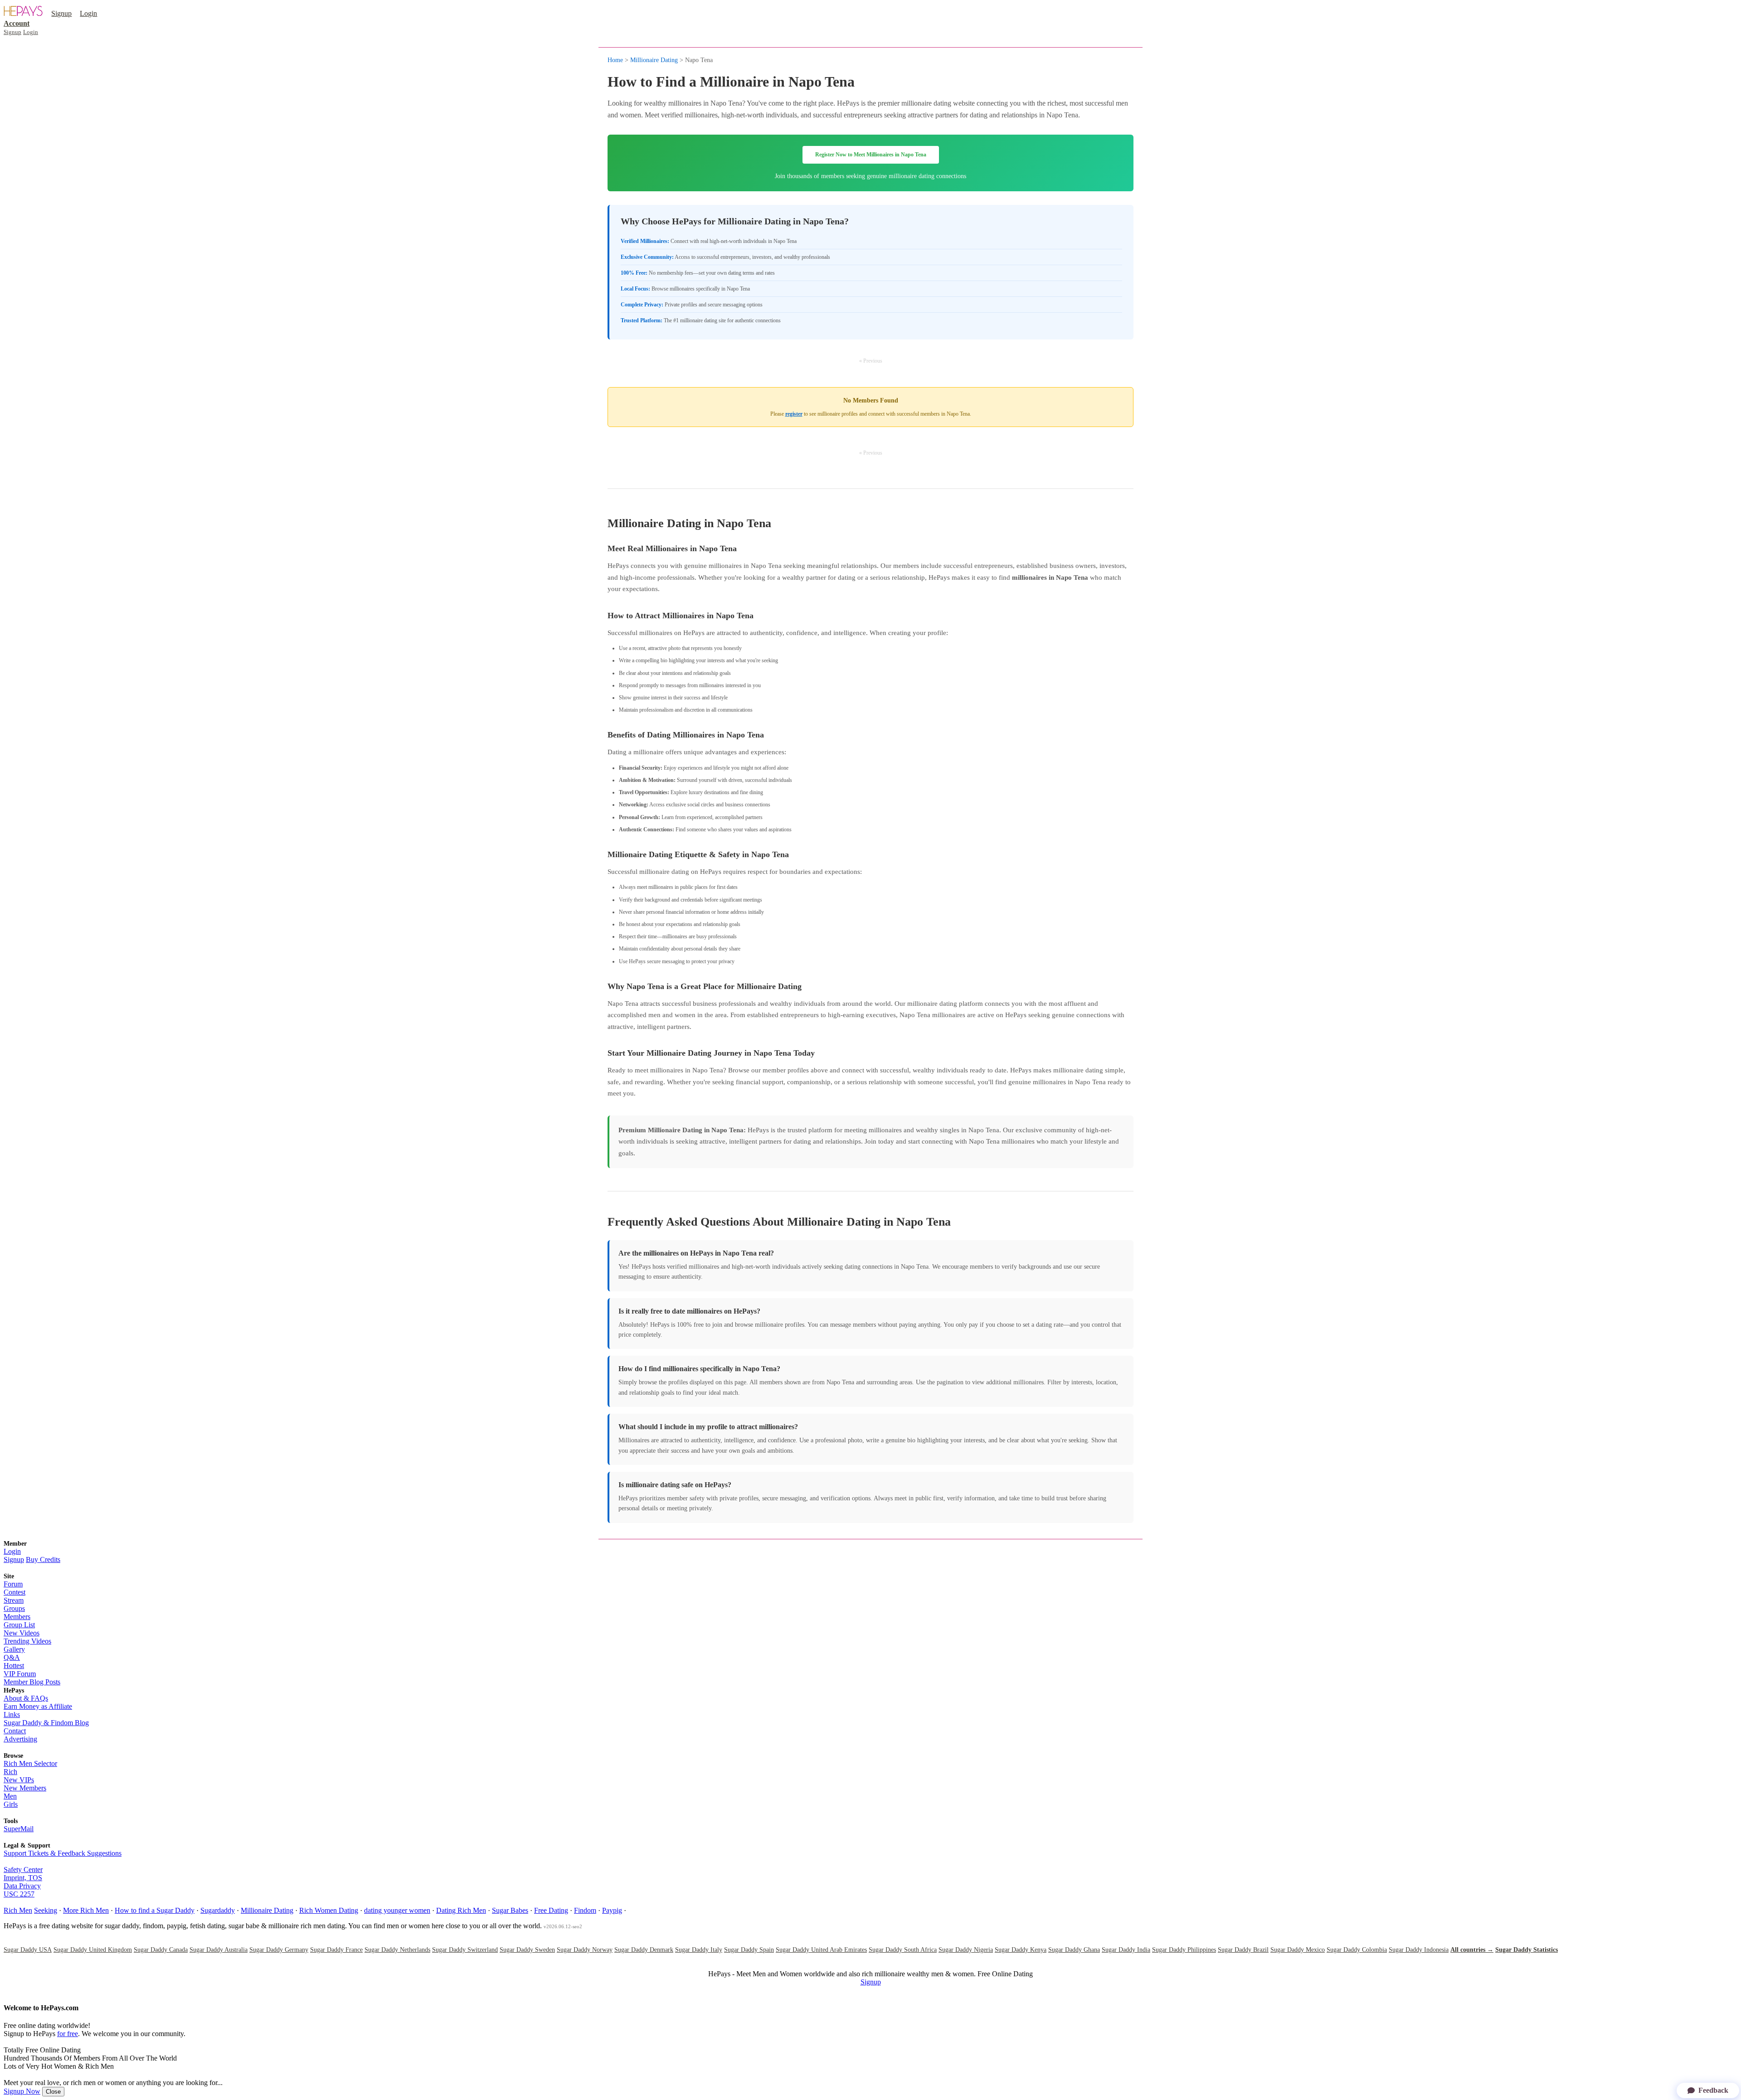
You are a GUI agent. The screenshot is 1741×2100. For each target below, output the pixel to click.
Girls (11, 1804)
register (794, 414)
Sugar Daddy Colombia (1357, 1950)
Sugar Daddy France (336, 1950)
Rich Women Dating (329, 1910)
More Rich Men (86, 1910)
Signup (61, 13)
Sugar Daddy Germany (279, 1950)
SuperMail (19, 1829)
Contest (15, 1592)
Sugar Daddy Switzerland (465, 1950)
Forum (13, 1584)
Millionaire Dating (654, 60)
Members (17, 1617)
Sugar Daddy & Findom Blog (46, 1723)
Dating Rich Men (461, 1910)
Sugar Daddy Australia (219, 1950)
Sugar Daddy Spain (749, 1950)
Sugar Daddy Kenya (1021, 1950)
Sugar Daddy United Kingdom (93, 1950)
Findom (585, 1910)
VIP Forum (20, 1674)
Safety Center (23, 1870)
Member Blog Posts (32, 1682)
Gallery (14, 1649)
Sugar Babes (510, 1910)
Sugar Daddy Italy (699, 1950)
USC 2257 (19, 1894)
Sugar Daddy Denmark (644, 1950)
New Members (25, 1788)
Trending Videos (27, 1641)
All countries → (1472, 1950)
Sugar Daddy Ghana (1074, 1950)
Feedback (1713, 2090)
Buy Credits (43, 1559)
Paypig (612, 1910)
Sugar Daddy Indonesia (1419, 1950)
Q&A (12, 1657)
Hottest (14, 1666)
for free (68, 2034)
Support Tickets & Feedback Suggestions (63, 1853)
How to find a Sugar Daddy (155, 1910)
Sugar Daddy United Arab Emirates (821, 1950)
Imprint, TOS (23, 1878)
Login (88, 13)
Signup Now (22, 2091)
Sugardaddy (218, 1910)
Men (10, 1796)
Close (53, 2092)
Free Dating (551, 1910)
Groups (14, 1608)
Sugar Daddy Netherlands (397, 1950)
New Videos (22, 1633)
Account (17, 23)
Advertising (20, 1739)
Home (615, 60)
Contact (15, 1731)
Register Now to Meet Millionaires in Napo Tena (871, 155)
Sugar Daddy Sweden (527, 1950)
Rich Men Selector (30, 1763)
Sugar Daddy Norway (585, 1950)
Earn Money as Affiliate (38, 1706)
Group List (19, 1625)
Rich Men (18, 1910)
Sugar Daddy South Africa (903, 1950)
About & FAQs (26, 1698)
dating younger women (397, 1910)
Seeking (46, 1910)
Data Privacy (22, 1886)
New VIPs (19, 1780)
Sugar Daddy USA (28, 1950)
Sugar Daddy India (1126, 1950)
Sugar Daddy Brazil (1243, 1950)
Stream (14, 1600)
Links (12, 1714)
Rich (10, 1772)
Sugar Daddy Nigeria (966, 1950)
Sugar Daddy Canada (161, 1950)
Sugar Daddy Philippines (1184, 1950)
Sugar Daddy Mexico (1298, 1950)
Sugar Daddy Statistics (1527, 1950)
